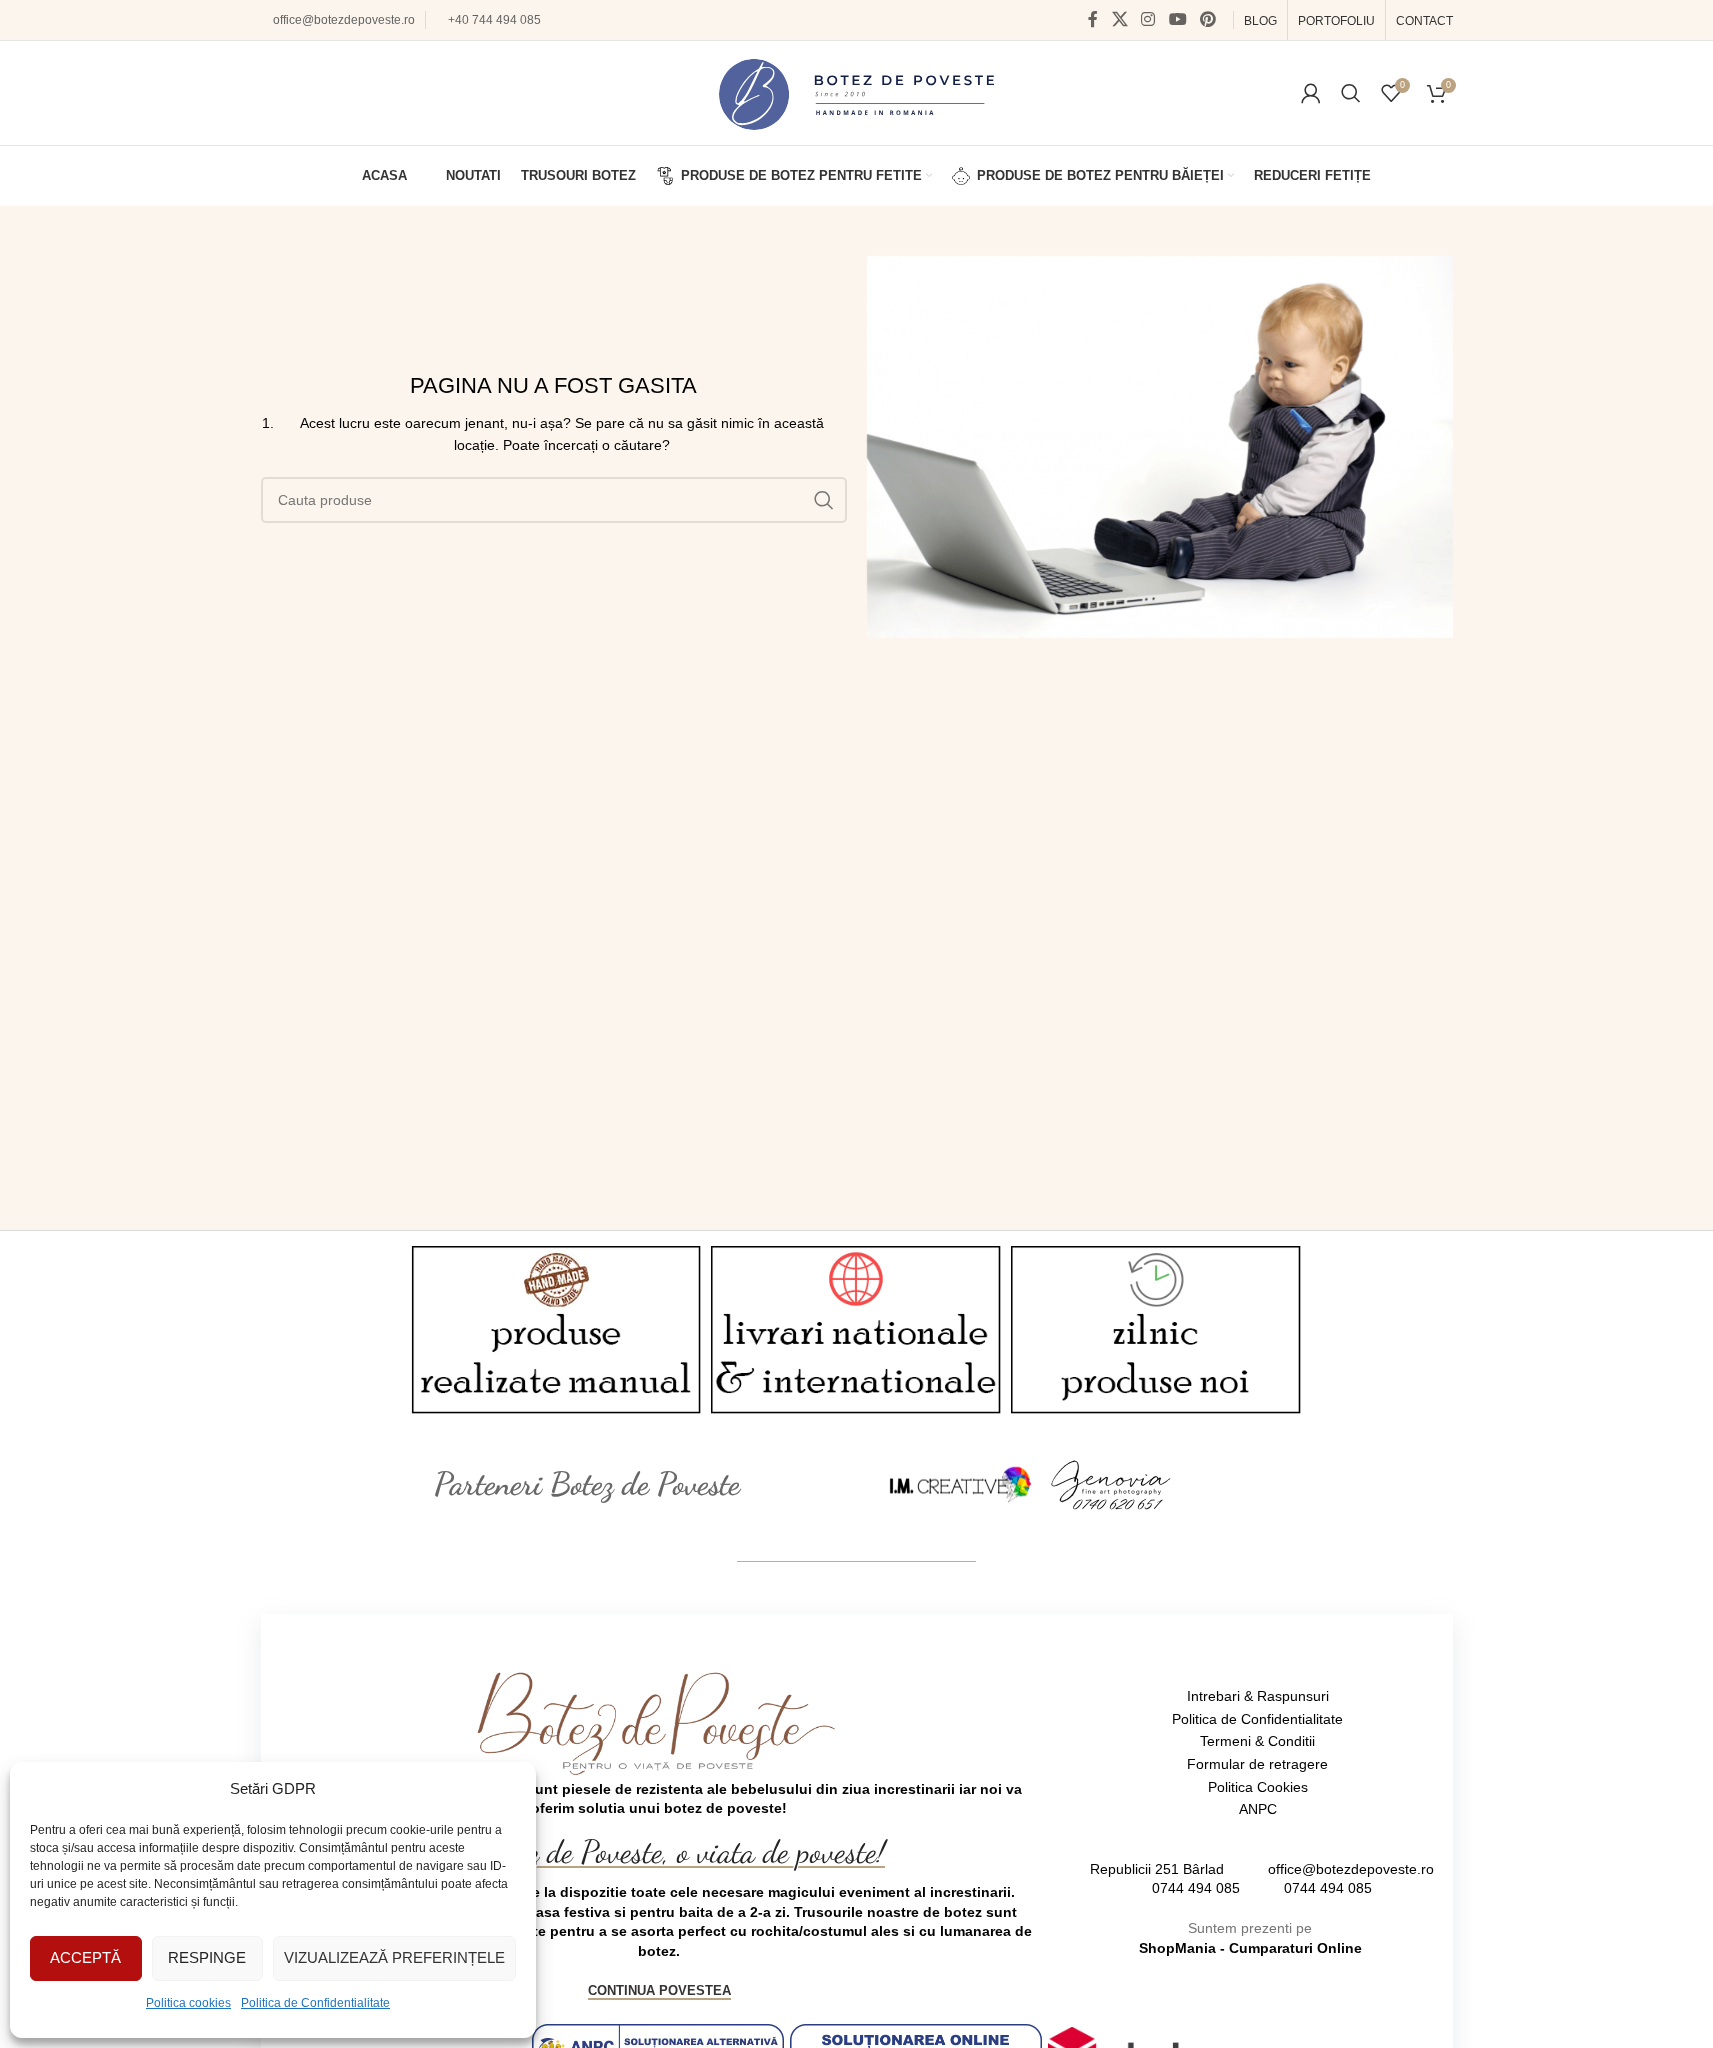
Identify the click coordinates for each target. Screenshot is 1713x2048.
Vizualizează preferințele (394, 1957)
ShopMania (1177, 1948)
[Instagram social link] (1148, 19)
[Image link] (961, 1483)
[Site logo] (856, 92)
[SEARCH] (824, 500)
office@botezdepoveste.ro (344, 20)
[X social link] (1119, 19)
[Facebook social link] (1093, 19)
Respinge (207, 1957)
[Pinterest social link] (1207, 19)
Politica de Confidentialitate (315, 2003)
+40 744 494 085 (494, 20)
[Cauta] (1351, 93)
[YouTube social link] (1177, 19)
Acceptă (85, 1957)
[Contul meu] (1311, 93)
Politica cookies (188, 2003)
